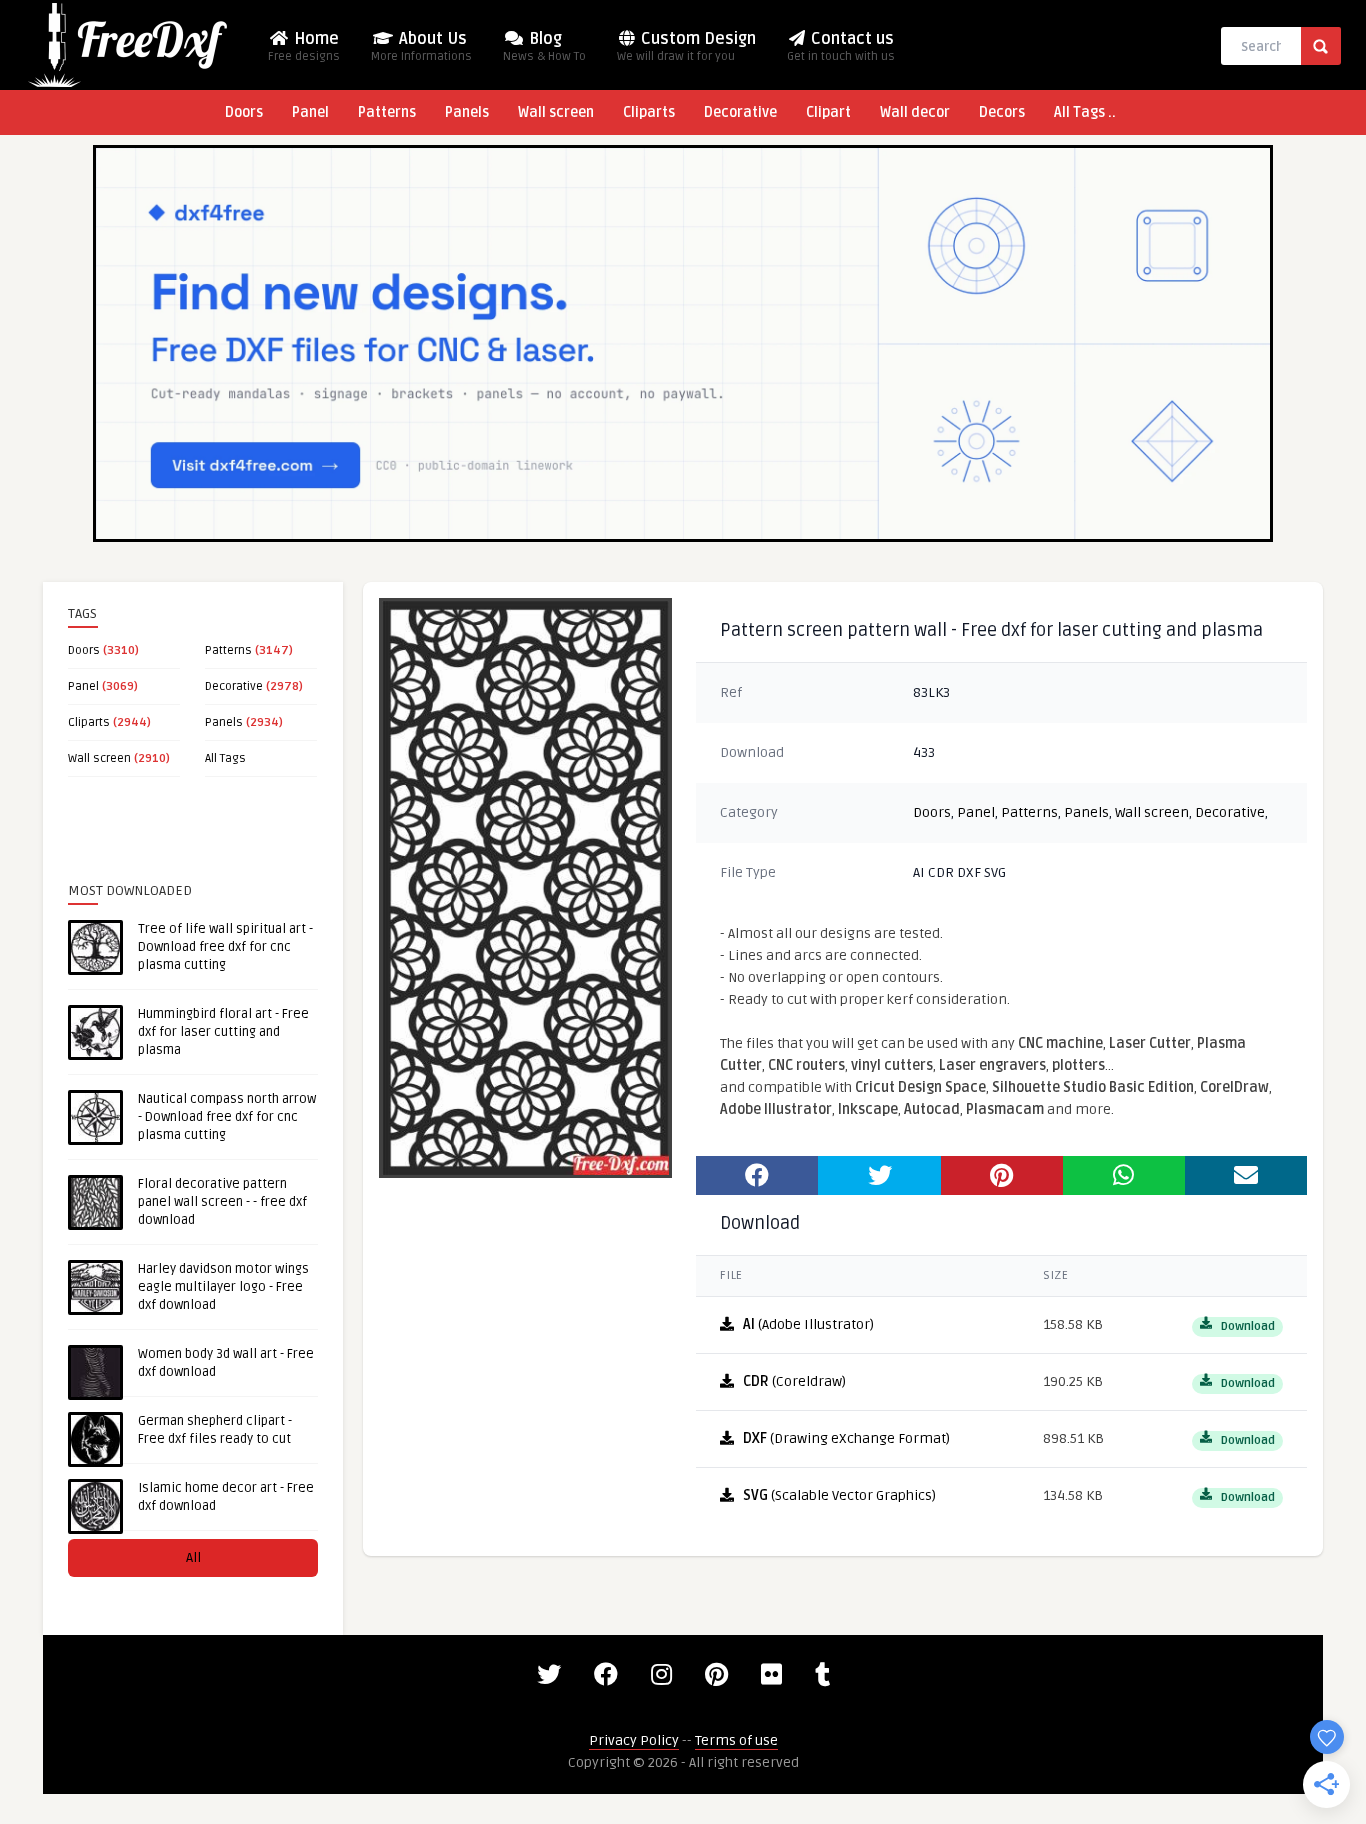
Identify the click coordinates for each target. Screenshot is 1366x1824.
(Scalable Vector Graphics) (839, 1495)
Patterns (387, 112)
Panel (310, 112)
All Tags (225, 758)
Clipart (828, 112)
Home (304, 46)
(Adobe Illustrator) (808, 1324)
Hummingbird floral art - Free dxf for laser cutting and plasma (223, 1032)
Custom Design (686, 46)
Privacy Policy (634, 1740)
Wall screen (556, 112)
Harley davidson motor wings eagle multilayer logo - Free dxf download (223, 1287)
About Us (421, 46)
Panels (467, 112)
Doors (244, 112)
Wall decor (915, 112)
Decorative (740, 112)
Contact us (841, 46)
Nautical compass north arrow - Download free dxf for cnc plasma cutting (227, 1117)
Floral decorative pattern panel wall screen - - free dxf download (222, 1202)
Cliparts (649, 112)
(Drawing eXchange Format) (846, 1438)
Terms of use (736, 1740)
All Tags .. (1085, 112)
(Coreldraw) (794, 1381)
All (193, 1557)
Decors (1002, 112)
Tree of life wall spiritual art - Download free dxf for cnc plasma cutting (225, 947)
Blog (544, 46)
